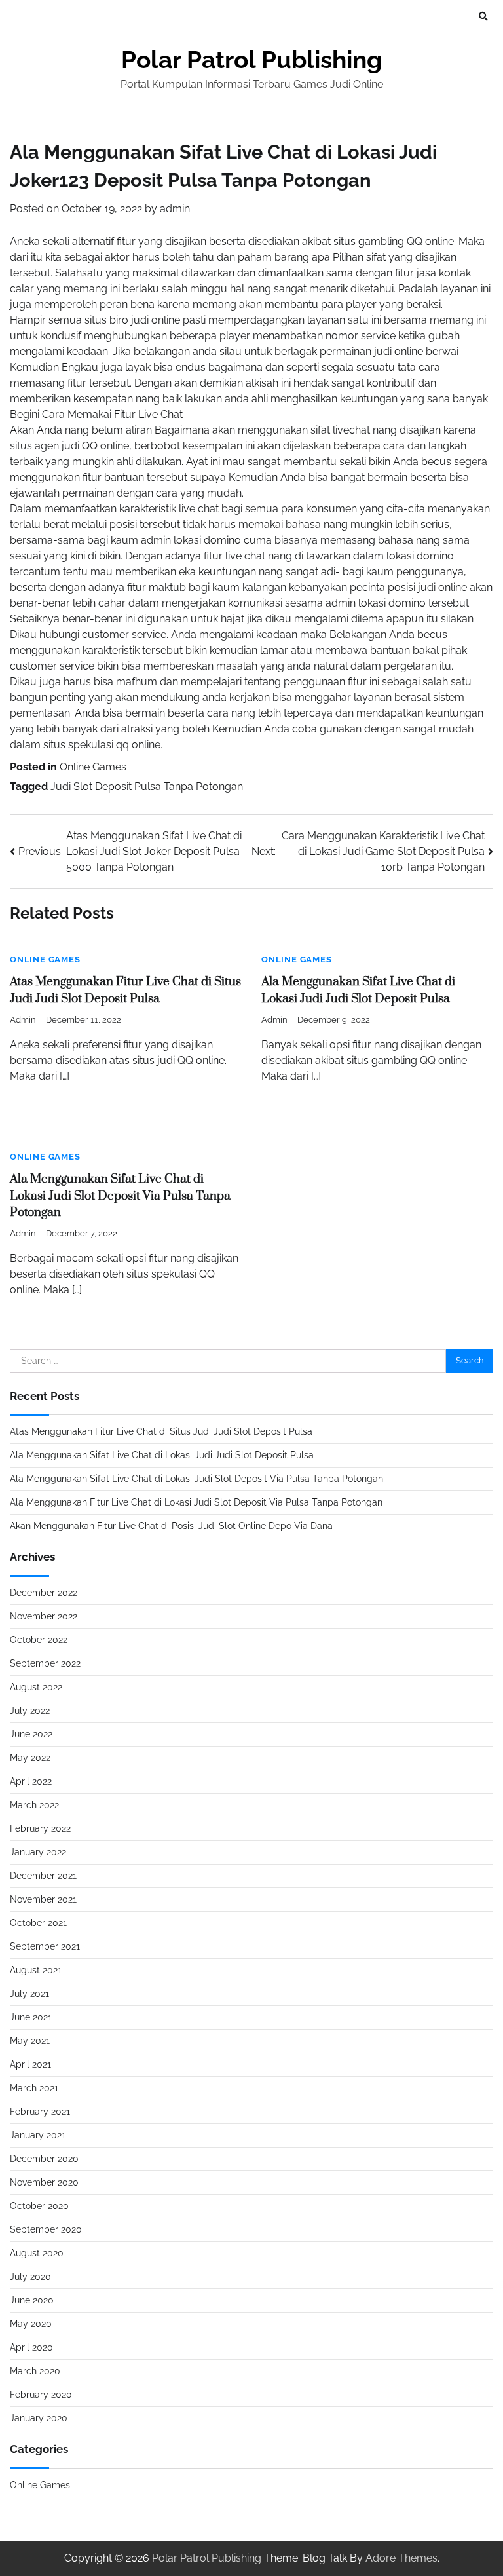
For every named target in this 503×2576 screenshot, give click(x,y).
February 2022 (40, 1828)
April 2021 (30, 2064)
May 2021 (30, 2041)
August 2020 (37, 2253)
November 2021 (43, 1899)
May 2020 (31, 2324)
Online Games (93, 767)
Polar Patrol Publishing (251, 60)
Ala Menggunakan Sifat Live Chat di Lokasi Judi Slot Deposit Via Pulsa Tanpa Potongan (120, 1196)
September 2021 (45, 1946)
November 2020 (44, 2182)
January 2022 (38, 1852)
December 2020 (44, 2159)
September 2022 (45, 1663)
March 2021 (34, 2088)
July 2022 (30, 1711)
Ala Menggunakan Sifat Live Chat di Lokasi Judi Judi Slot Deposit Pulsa (162, 1455)
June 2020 (32, 2300)
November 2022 (44, 1616)
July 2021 (29, 1994)
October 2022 (39, 1640)
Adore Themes (401, 2558)
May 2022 (30, 1758)
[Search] (483, 16)
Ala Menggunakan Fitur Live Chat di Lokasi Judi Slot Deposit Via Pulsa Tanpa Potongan (196, 1502)
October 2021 (38, 1923)
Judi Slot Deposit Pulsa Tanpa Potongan (147, 786)
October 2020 (39, 2206)
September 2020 (46, 2229)
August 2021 (36, 1970)
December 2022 (44, 1593)
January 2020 (39, 2418)
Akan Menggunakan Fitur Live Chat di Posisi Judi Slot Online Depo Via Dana (171, 1526)
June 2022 (31, 1734)
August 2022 (36, 1687)
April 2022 (31, 1781)
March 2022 (34, 1805)
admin (175, 209)
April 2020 (31, 2347)
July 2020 (30, 2277)
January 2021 (38, 2135)
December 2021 (43, 1876)
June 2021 (31, 2017)
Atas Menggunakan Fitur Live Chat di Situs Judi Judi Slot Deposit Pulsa (161, 1431)
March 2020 (35, 2371)
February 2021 (40, 2112)
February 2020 (41, 2395)
